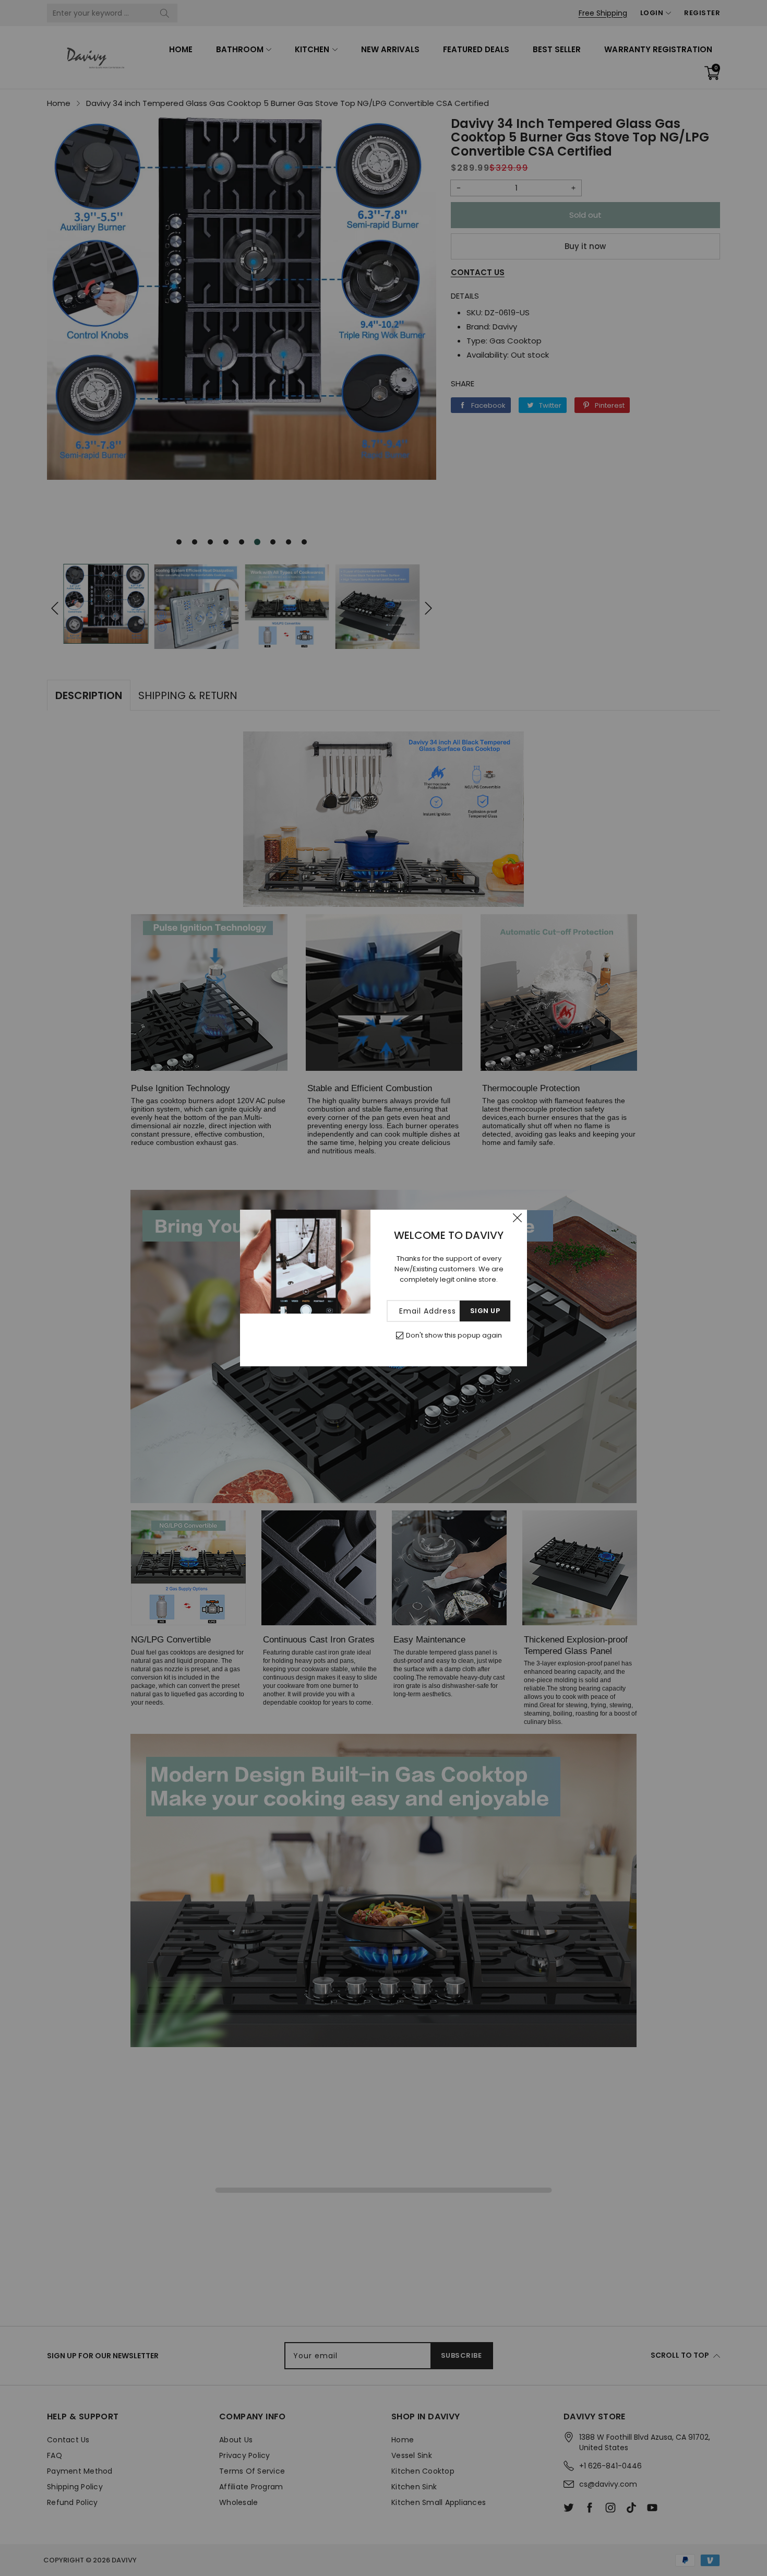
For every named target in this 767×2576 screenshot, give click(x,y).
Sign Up (485, 1311)
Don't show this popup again (454, 1335)
